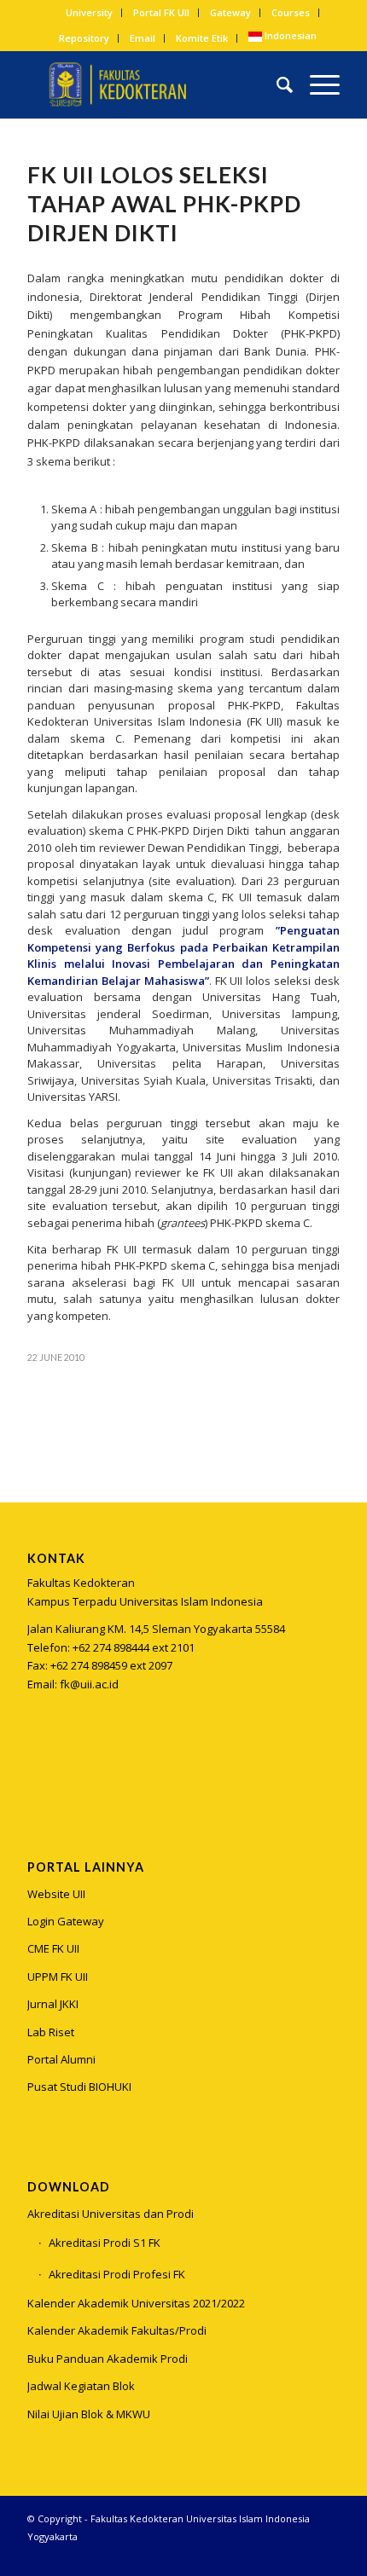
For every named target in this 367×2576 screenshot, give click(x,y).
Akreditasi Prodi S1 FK (105, 2243)
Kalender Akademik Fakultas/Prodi (117, 2330)
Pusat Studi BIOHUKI (79, 2087)
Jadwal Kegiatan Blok (81, 2386)
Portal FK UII (161, 12)
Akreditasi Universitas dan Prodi (111, 2214)
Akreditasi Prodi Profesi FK (117, 2274)
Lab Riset (51, 2032)
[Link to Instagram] (40, 1769)
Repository (84, 38)
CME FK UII (53, 1948)
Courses (291, 12)
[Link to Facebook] (301, 2555)
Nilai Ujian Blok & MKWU (89, 2414)
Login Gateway (66, 1921)
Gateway (230, 12)
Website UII (56, 1894)
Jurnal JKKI (53, 2004)
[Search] (276, 84)
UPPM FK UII (58, 1977)
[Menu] (316, 84)
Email (143, 38)
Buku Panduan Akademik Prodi (108, 2359)
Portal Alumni (61, 2059)
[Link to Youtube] (327, 2555)
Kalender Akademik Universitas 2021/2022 (136, 2303)
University (89, 12)
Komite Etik (202, 38)
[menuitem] (90, 13)
